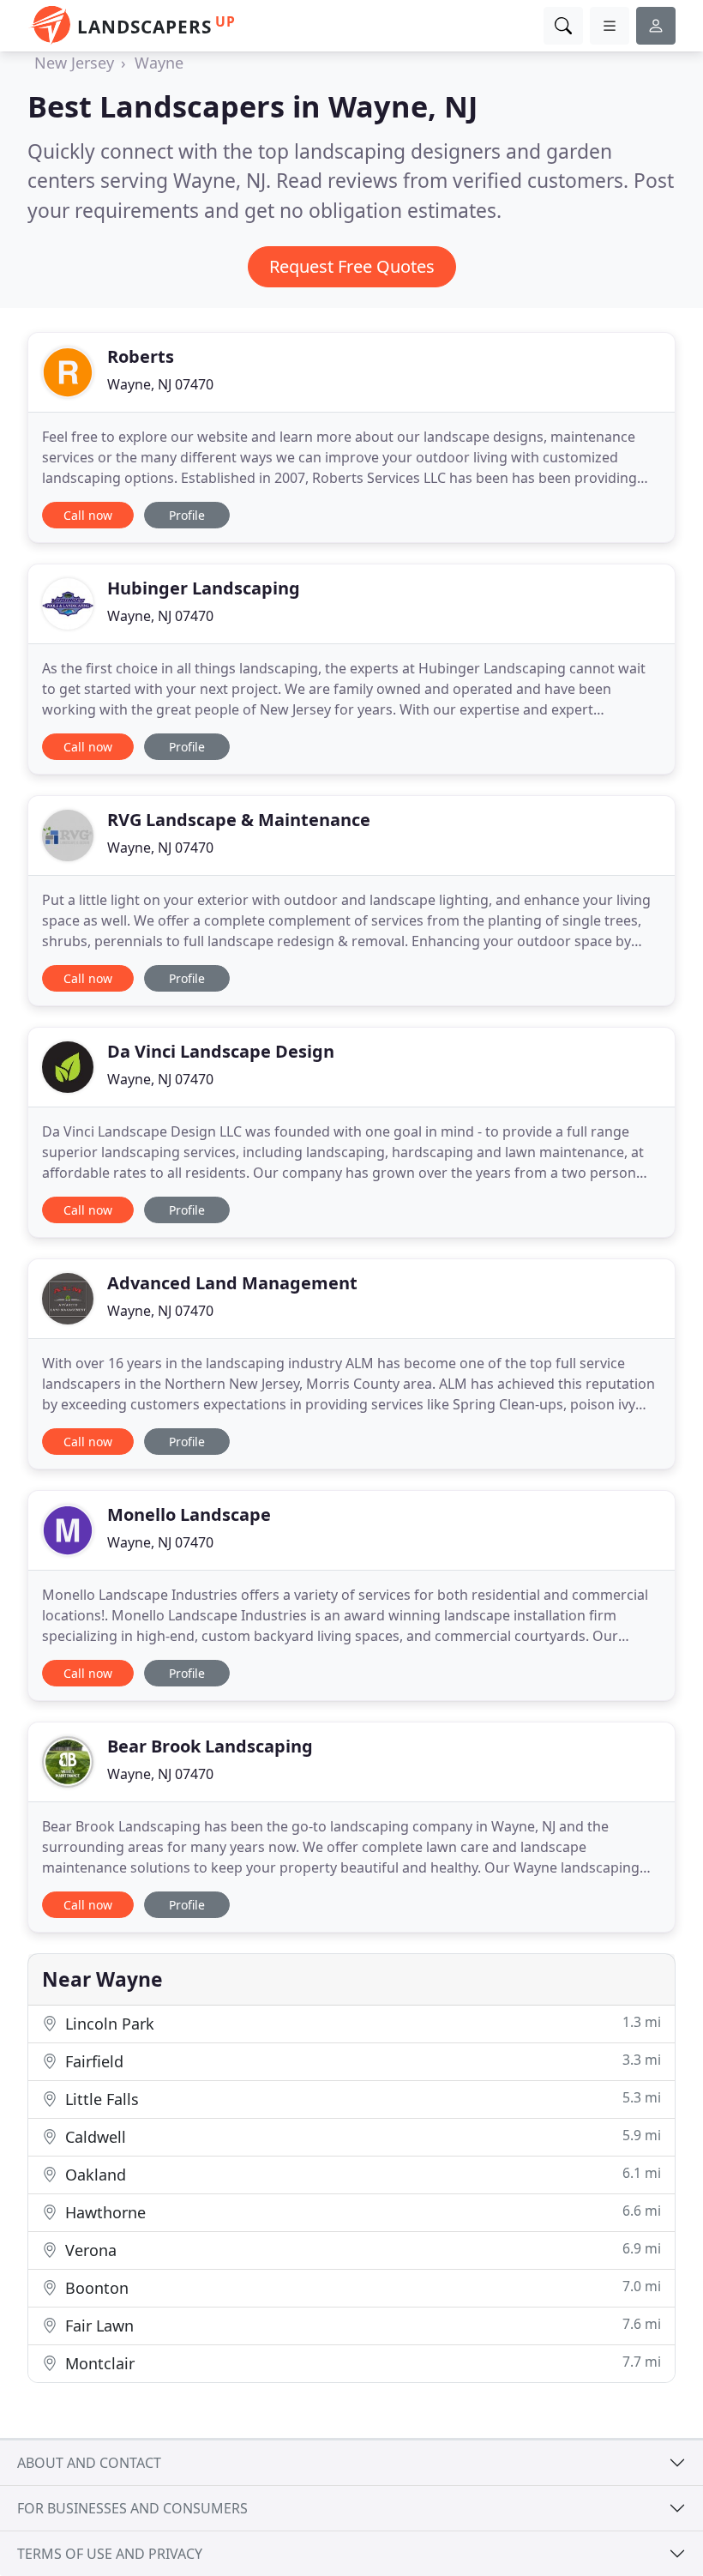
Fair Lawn (361, 2325)
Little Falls (361, 2099)
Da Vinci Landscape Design (221, 1051)
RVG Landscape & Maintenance (239, 820)
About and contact (89, 2463)
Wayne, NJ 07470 (160, 384)
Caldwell (361, 2136)
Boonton (361, 2287)
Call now (88, 515)
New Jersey (74, 63)
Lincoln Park (361, 2023)
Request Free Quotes (352, 266)
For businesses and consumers (132, 2508)
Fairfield (361, 2061)
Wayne (159, 63)
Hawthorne (361, 2212)
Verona (361, 2250)
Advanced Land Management (232, 1283)
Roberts (141, 356)
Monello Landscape (189, 1514)
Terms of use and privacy (110, 2554)
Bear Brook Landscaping (210, 1746)
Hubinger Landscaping (204, 588)
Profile (187, 515)
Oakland (361, 2174)
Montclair (361, 2363)
